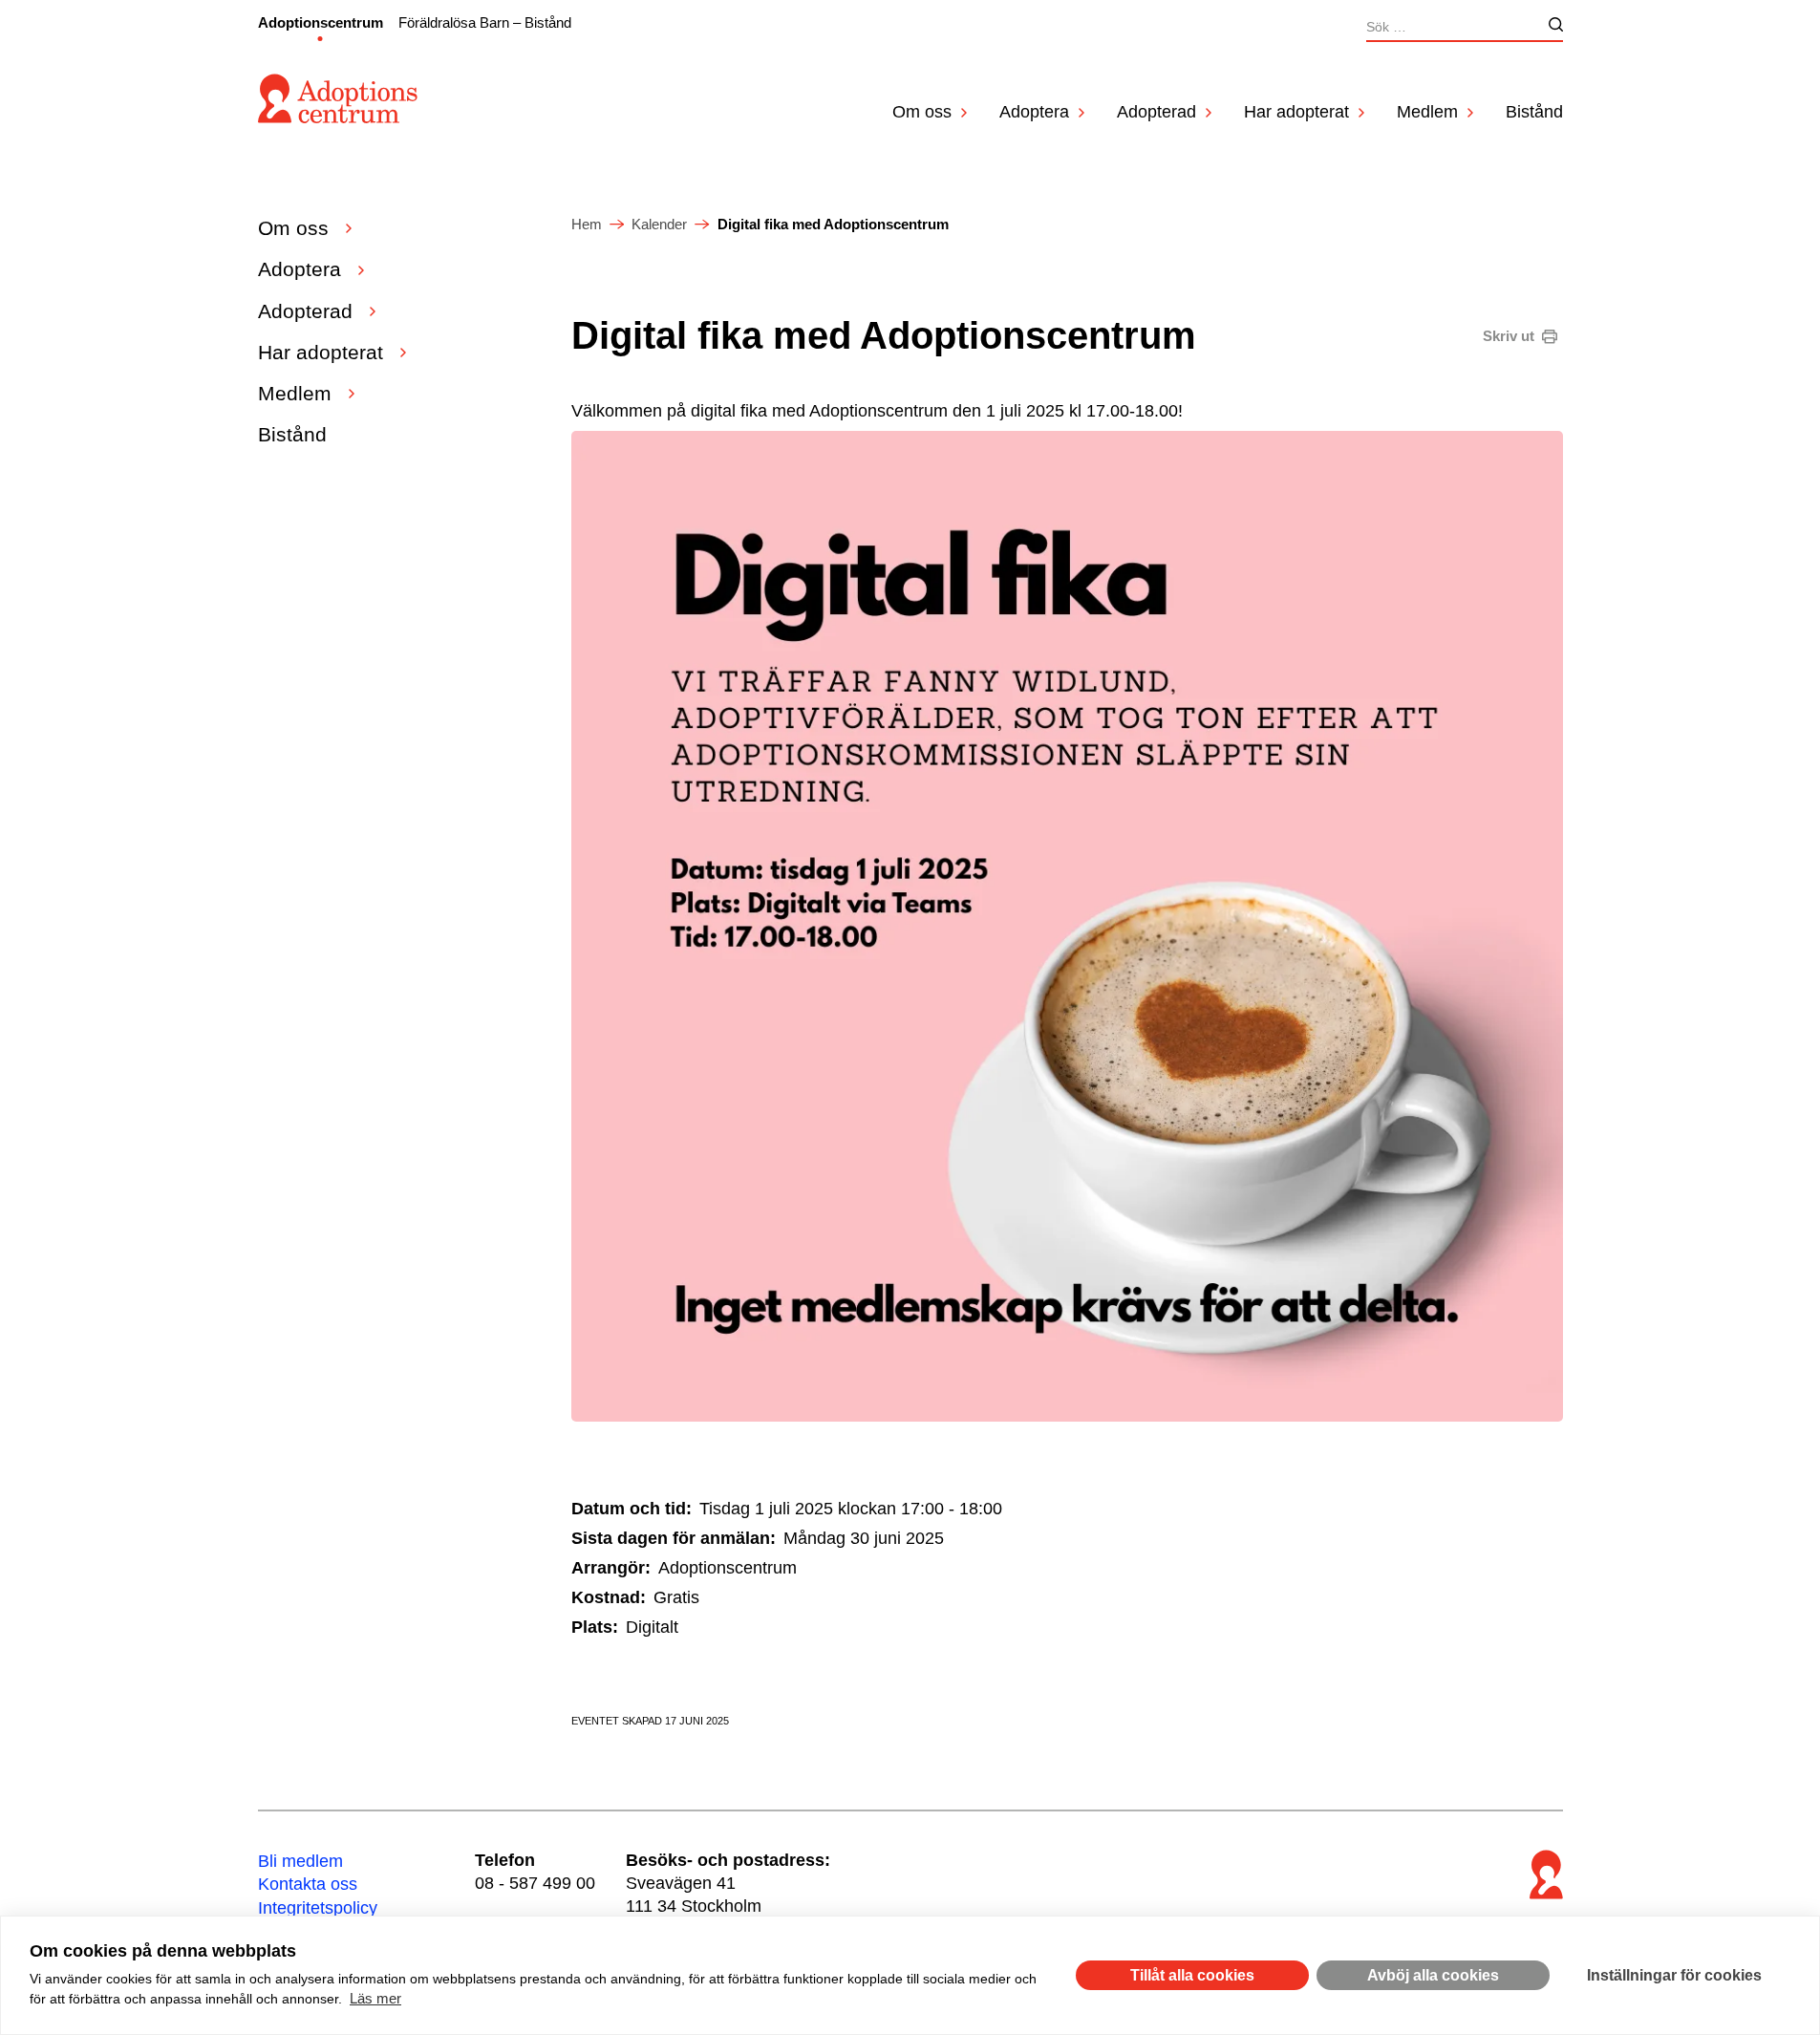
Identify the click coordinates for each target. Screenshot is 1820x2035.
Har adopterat (1296, 112)
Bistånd (1534, 112)
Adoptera (1034, 112)
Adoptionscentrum (321, 22)
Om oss (922, 112)
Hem (587, 224)
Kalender (659, 224)
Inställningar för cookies (1674, 1975)
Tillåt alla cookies (1192, 1975)
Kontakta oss (308, 1884)
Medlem (1427, 112)
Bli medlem (300, 1861)
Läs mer (375, 1998)
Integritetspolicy (318, 1908)
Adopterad (1156, 112)
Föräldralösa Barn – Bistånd (485, 22)
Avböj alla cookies (1433, 1975)
